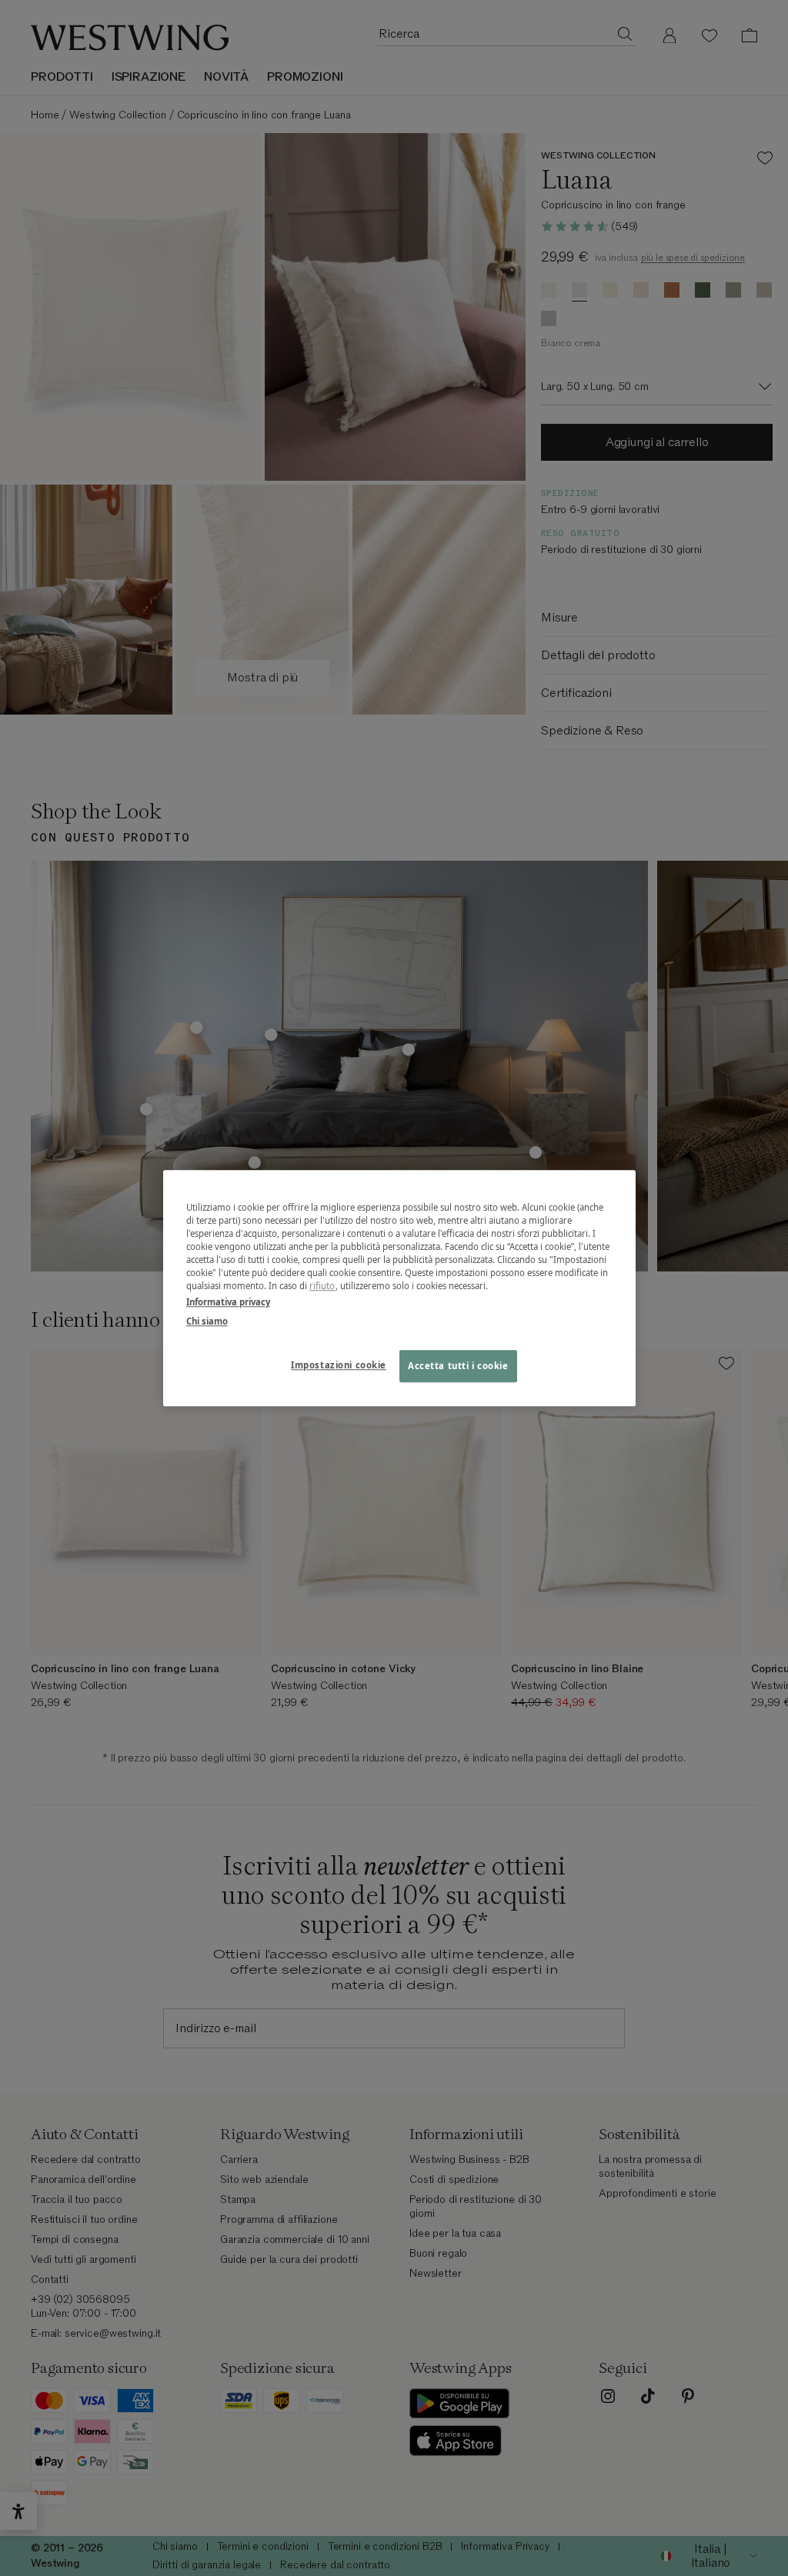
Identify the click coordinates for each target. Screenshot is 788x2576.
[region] (399, 1288)
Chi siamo (207, 1321)
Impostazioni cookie (339, 1365)
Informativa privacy (228, 1302)
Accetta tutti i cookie (458, 1366)
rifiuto (322, 1286)
